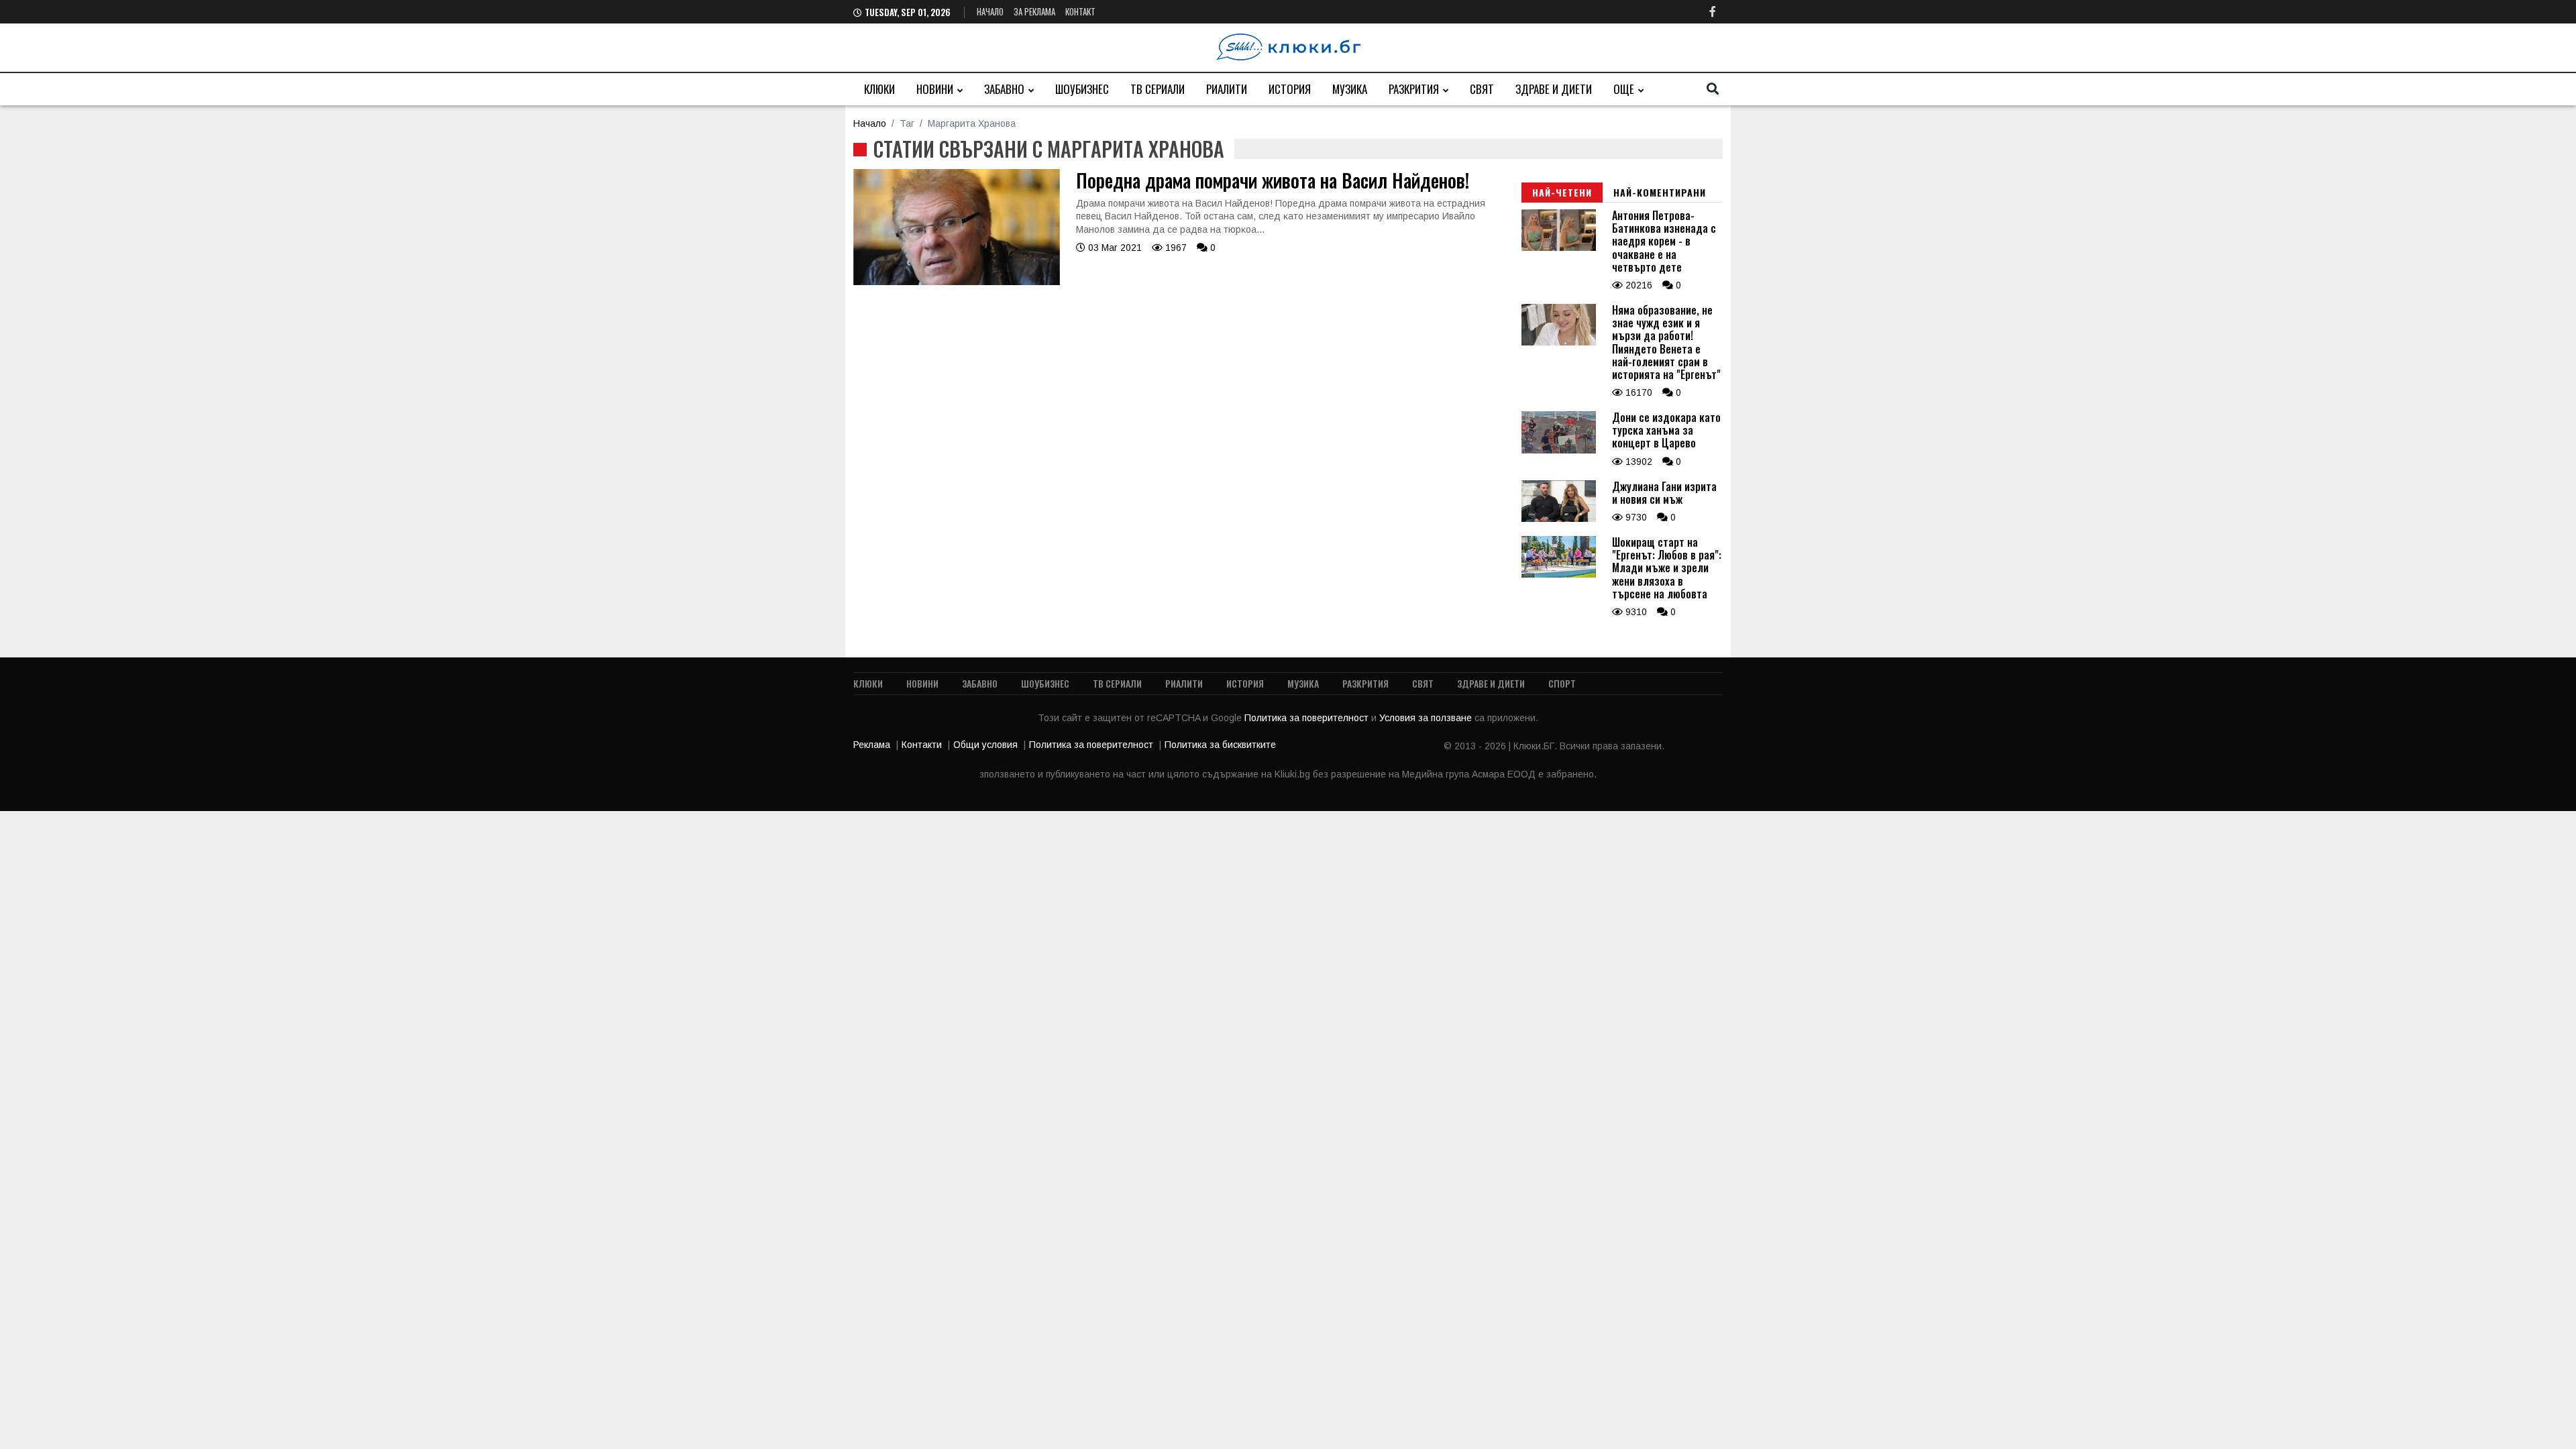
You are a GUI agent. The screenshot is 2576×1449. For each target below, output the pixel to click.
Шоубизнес (1082, 89)
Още (1624, 89)
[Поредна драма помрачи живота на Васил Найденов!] (957, 282)
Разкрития (1414, 89)
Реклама (872, 745)
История (1290, 89)
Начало (990, 11)
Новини (935, 89)
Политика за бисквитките (1220, 745)
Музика (1350, 89)
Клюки (879, 89)
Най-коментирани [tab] (1660, 192)
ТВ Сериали (1158, 89)
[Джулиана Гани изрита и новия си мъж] (1559, 519)
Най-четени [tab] (1562, 192)
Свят (1482, 89)
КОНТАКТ (1080, 11)
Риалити (1227, 89)
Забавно (1004, 89)
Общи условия (985, 745)
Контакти (922, 745)
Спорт (1562, 683)
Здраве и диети (1554, 89)
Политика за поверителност (1308, 718)
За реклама (1034, 11)
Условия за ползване (1427, 718)
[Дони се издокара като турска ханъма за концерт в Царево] (1559, 450)
